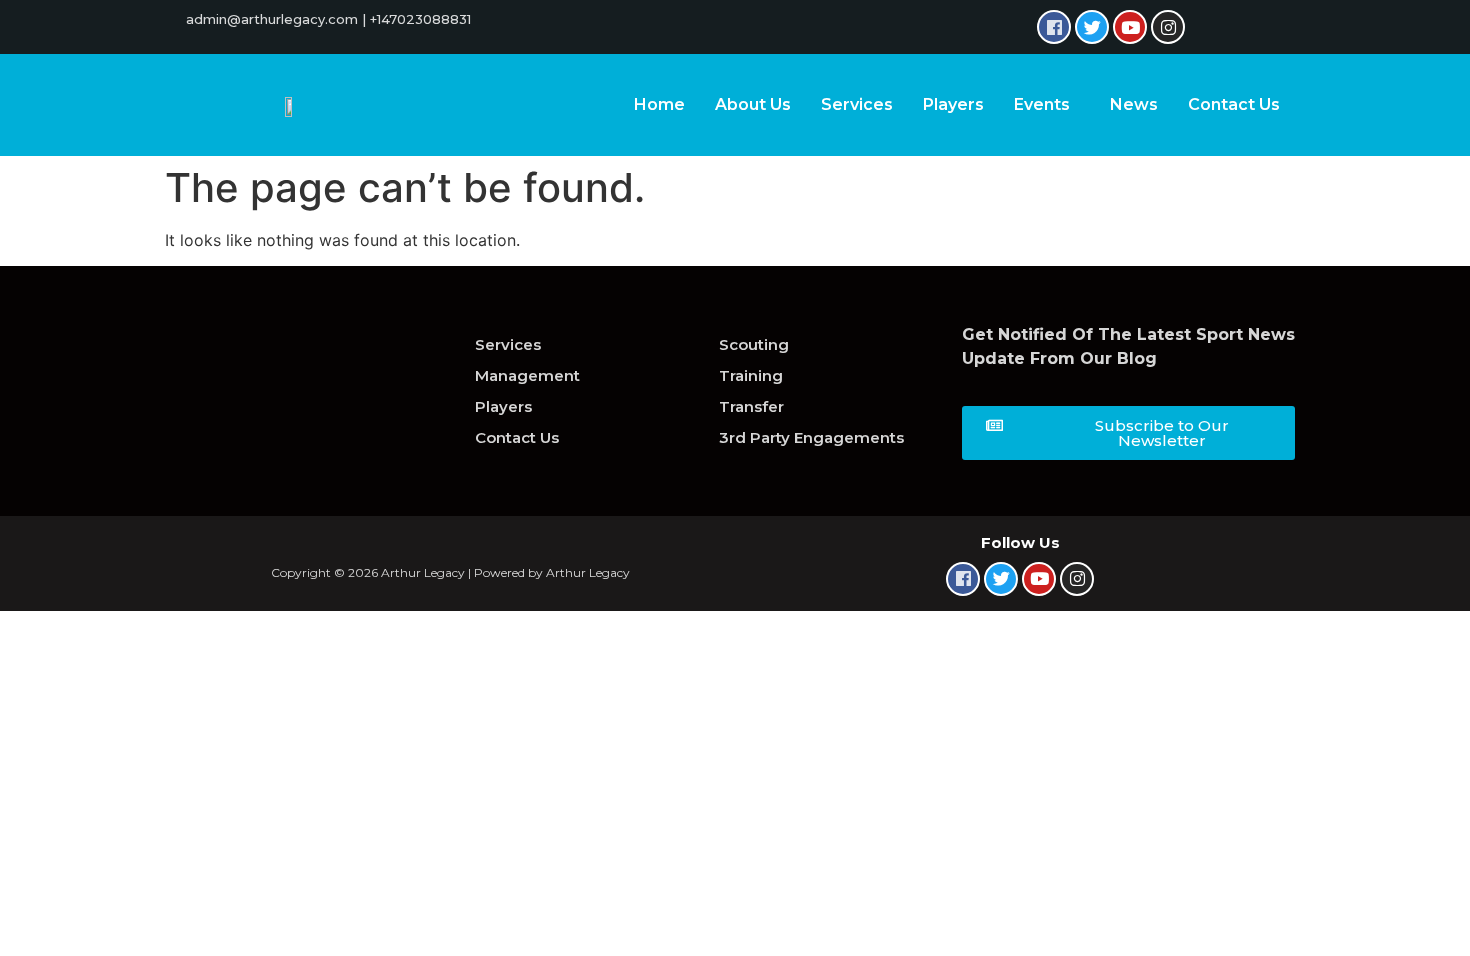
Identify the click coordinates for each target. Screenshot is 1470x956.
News (1134, 104)
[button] (1128, 433)
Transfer (751, 406)
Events (1042, 104)
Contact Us (1234, 104)
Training (751, 375)
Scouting (754, 344)
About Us (753, 104)
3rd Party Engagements (811, 437)
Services (857, 104)
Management (527, 375)
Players (953, 104)
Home (659, 104)
